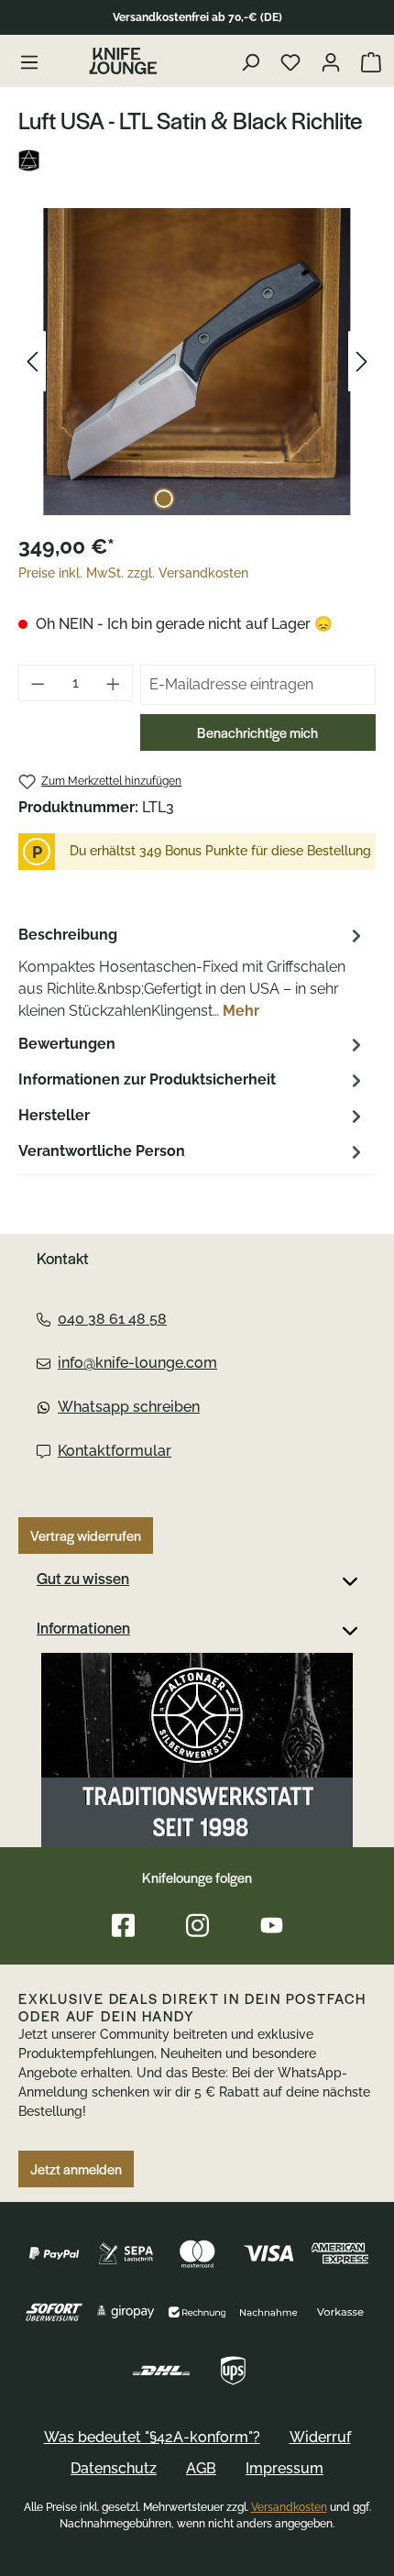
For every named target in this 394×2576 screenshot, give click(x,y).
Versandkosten (289, 2507)
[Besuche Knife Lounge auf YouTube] (272, 1926)
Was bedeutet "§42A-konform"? (152, 2437)
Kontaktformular (115, 1451)
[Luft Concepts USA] (197, 160)
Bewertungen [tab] (67, 1044)
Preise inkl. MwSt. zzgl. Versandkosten (133, 573)
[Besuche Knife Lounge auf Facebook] (123, 1926)
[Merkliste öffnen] (293, 61)
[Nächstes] (362, 362)
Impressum (285, 2468)
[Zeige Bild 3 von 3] (230, 499)
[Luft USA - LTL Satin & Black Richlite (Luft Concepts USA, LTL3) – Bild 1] (197, 362)
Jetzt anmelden (76, 2169)
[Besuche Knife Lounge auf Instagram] (197, 1926)
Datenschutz (114, 2468)
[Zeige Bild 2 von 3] (197, 499)
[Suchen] (252, 61)
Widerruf (320, 2437)
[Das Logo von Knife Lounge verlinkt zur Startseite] (123, 61)
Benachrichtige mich (257, 732)
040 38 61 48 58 (112, 1319)
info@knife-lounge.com (137, 1363)
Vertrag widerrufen (86, 1536)
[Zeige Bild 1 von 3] (164, 499)
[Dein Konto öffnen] (333, 61)
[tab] (192, 972)
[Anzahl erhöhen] (114, 683)
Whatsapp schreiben (129, 1407)
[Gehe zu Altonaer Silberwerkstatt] (197, 1750)
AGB (201, 2468)
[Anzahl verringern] (38, 683)
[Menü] (29, 61)
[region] (197, 362)
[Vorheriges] (32, 362)
